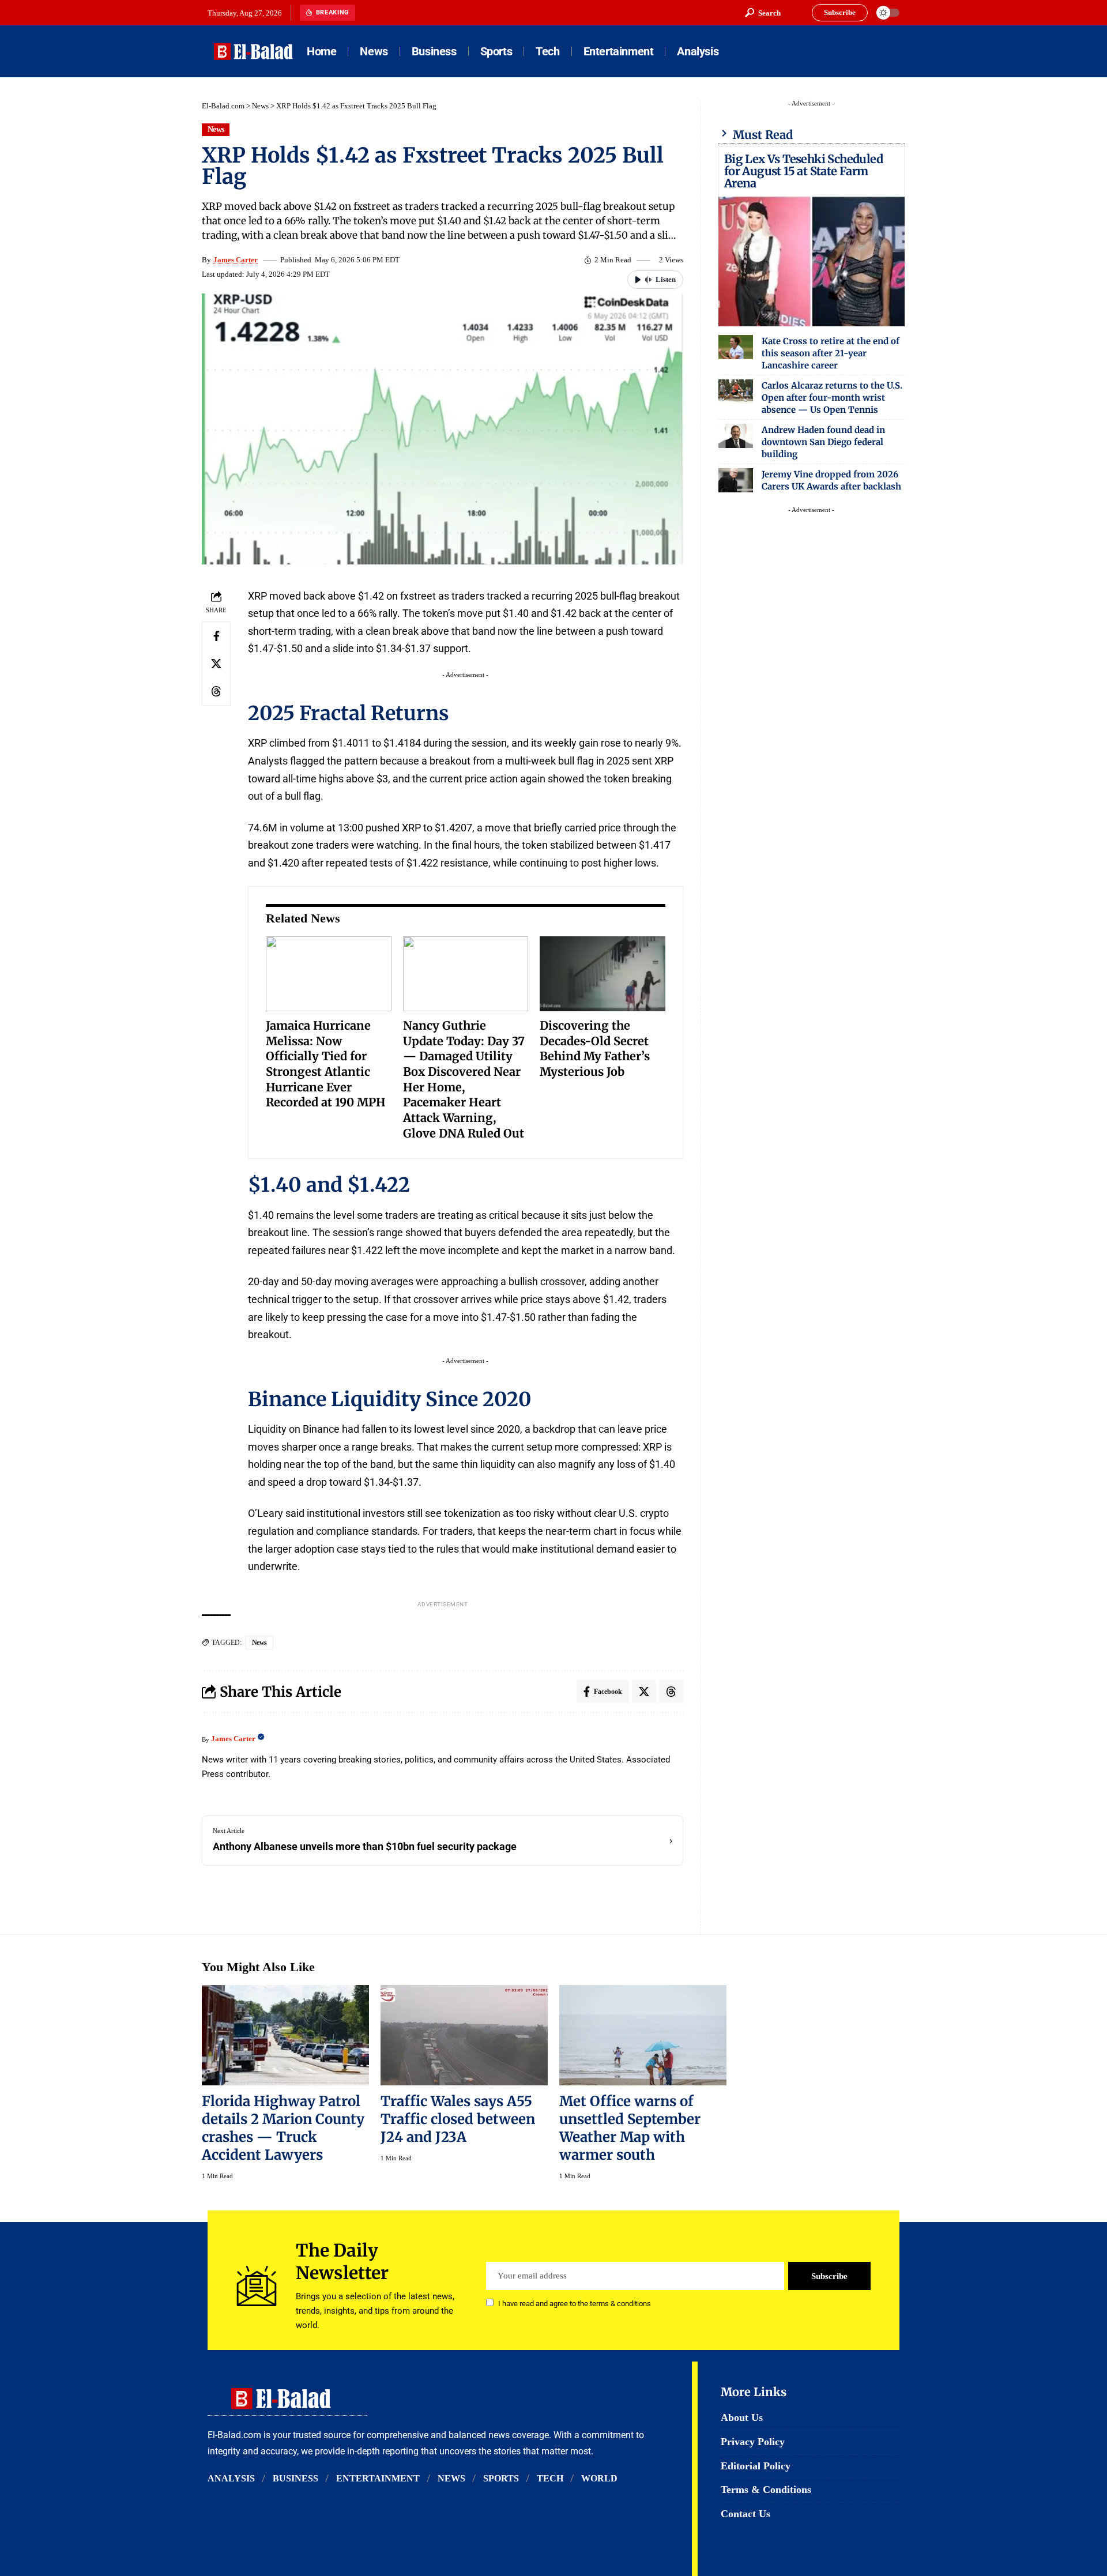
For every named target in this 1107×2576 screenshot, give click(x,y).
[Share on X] (216, 664)
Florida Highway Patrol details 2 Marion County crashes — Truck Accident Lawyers (283, 2128)
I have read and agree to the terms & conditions (575, 2304)
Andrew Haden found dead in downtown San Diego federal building (823, 442)
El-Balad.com (223, 106)
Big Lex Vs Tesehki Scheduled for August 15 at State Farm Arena (803, 171)
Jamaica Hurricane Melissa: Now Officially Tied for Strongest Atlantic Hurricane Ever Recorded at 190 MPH (326, 1064)
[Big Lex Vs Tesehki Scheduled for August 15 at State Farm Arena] (812, 261)
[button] (763, 13)
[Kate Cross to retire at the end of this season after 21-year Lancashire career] (736, 347)
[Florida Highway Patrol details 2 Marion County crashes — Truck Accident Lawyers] (285, 2035)
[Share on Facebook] (216, 636)
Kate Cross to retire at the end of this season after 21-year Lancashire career (831, 353)
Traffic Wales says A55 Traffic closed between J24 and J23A (458, 2119)
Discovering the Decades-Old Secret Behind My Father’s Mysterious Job (595, 1048)
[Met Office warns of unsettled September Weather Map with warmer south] (643, 2035)
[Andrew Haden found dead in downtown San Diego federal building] (736, 436)
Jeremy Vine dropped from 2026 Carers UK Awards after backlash (831, 480)
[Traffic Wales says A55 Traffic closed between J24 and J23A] (464, 2035)
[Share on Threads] (216, 691)
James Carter (236, 260)
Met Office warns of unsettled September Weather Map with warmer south (630, 2128)
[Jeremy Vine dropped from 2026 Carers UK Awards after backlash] (736, 480)
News (260, 106)
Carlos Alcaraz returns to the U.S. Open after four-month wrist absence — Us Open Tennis (832, 398)
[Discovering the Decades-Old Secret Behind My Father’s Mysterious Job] (603, 974)
